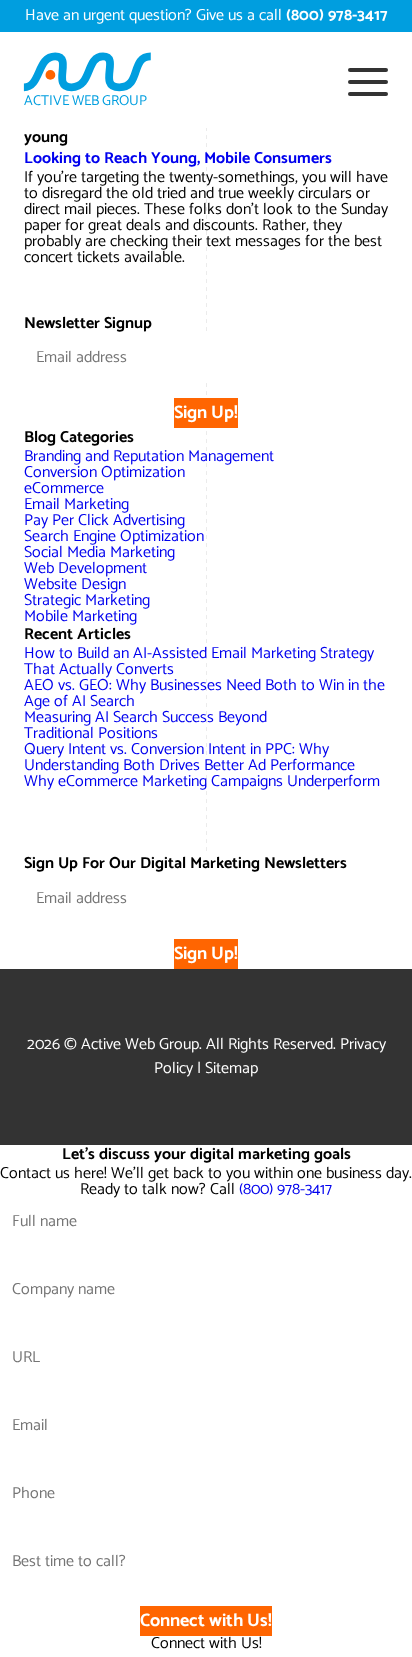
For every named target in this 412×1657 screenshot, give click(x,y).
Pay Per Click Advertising (104, 520)
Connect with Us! (206, 1621)
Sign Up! (206, 413)
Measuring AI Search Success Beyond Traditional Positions (145, 725)
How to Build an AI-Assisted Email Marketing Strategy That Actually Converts (199, 661)
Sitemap (231, 1068)
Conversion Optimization (104, 472)
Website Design (75, 584)
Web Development (85, 568)
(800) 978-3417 (285, 1189)
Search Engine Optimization (114, 536)
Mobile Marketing (80, 616)
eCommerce (64, 488)
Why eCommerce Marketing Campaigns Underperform (202, 781)
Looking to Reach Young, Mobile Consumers (178, 158)
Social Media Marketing (99, 552)
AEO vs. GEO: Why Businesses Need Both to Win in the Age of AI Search (204, 693)
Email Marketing (76, 504)
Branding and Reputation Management (149, 456)
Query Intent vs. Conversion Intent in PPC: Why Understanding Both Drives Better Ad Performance (189, 757)
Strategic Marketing (87, 600)
